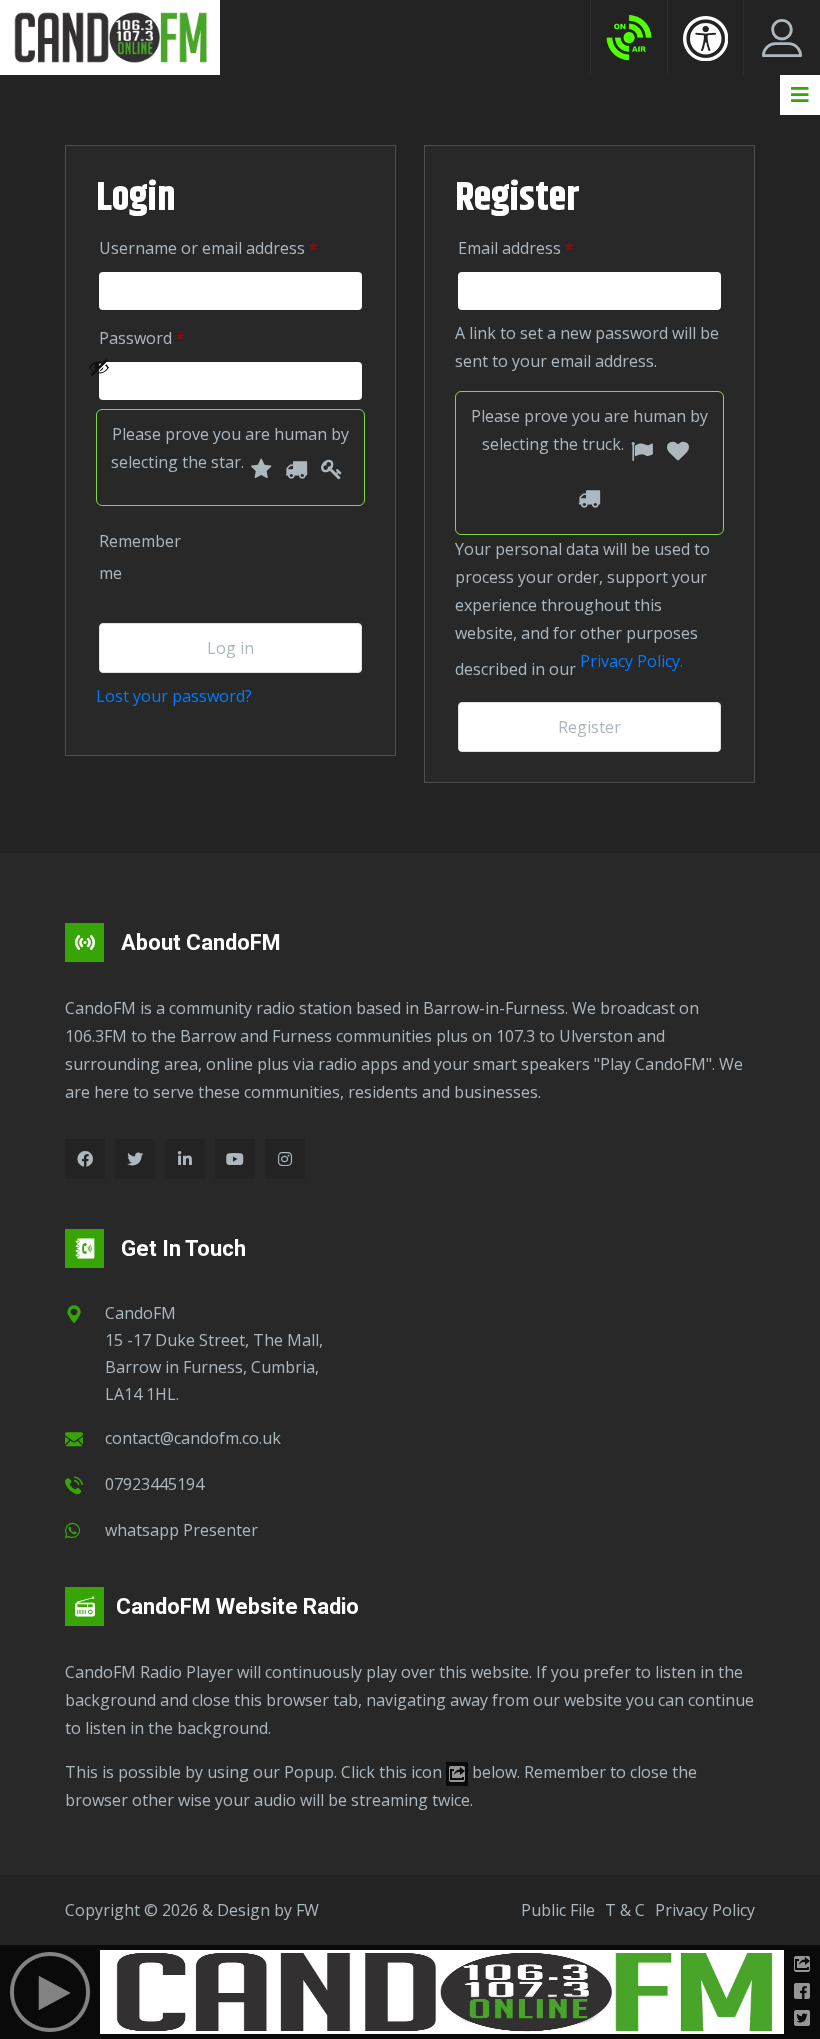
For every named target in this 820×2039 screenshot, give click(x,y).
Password (170, 337)
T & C (625, 1910)
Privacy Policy (705, 1910)
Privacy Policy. (631, 661)
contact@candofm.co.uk (193, 1438)
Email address (544, 247)
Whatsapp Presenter (181, 1530)
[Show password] (219, 381)
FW (307, 1910)
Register (589, 727)
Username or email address (230, 247)
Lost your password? (174, 696)
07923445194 (154, 1484)
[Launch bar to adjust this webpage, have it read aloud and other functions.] (705, 38)
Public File (558, 1910)
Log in (230, 648)
